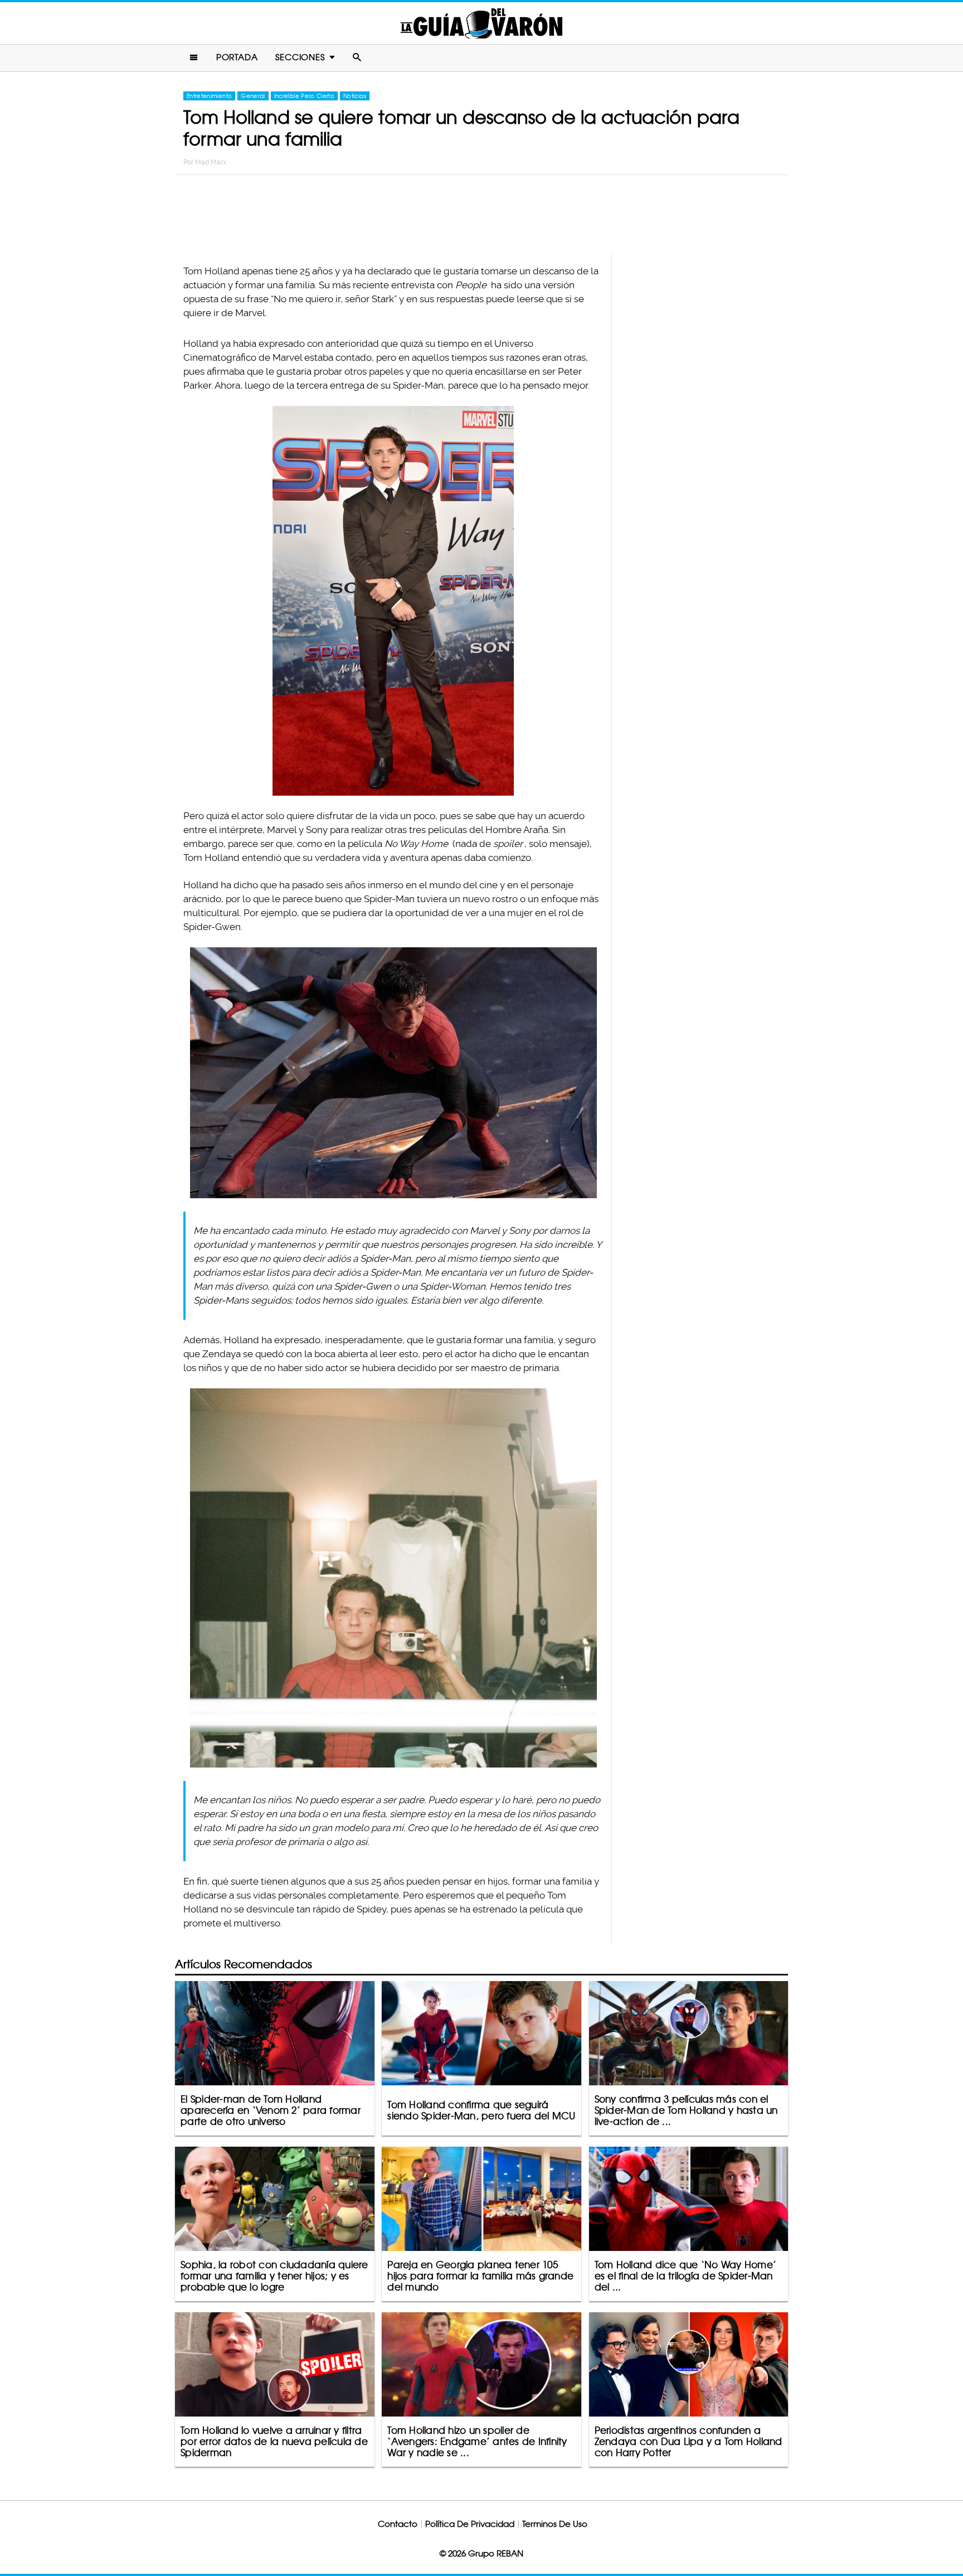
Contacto (398, 2524)
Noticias (355, 96)
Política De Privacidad (470, 2524)
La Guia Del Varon (481, 23)
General (253, 96)
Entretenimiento (209, 96)
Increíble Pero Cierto (304, 96)
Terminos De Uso (555, 2524)
